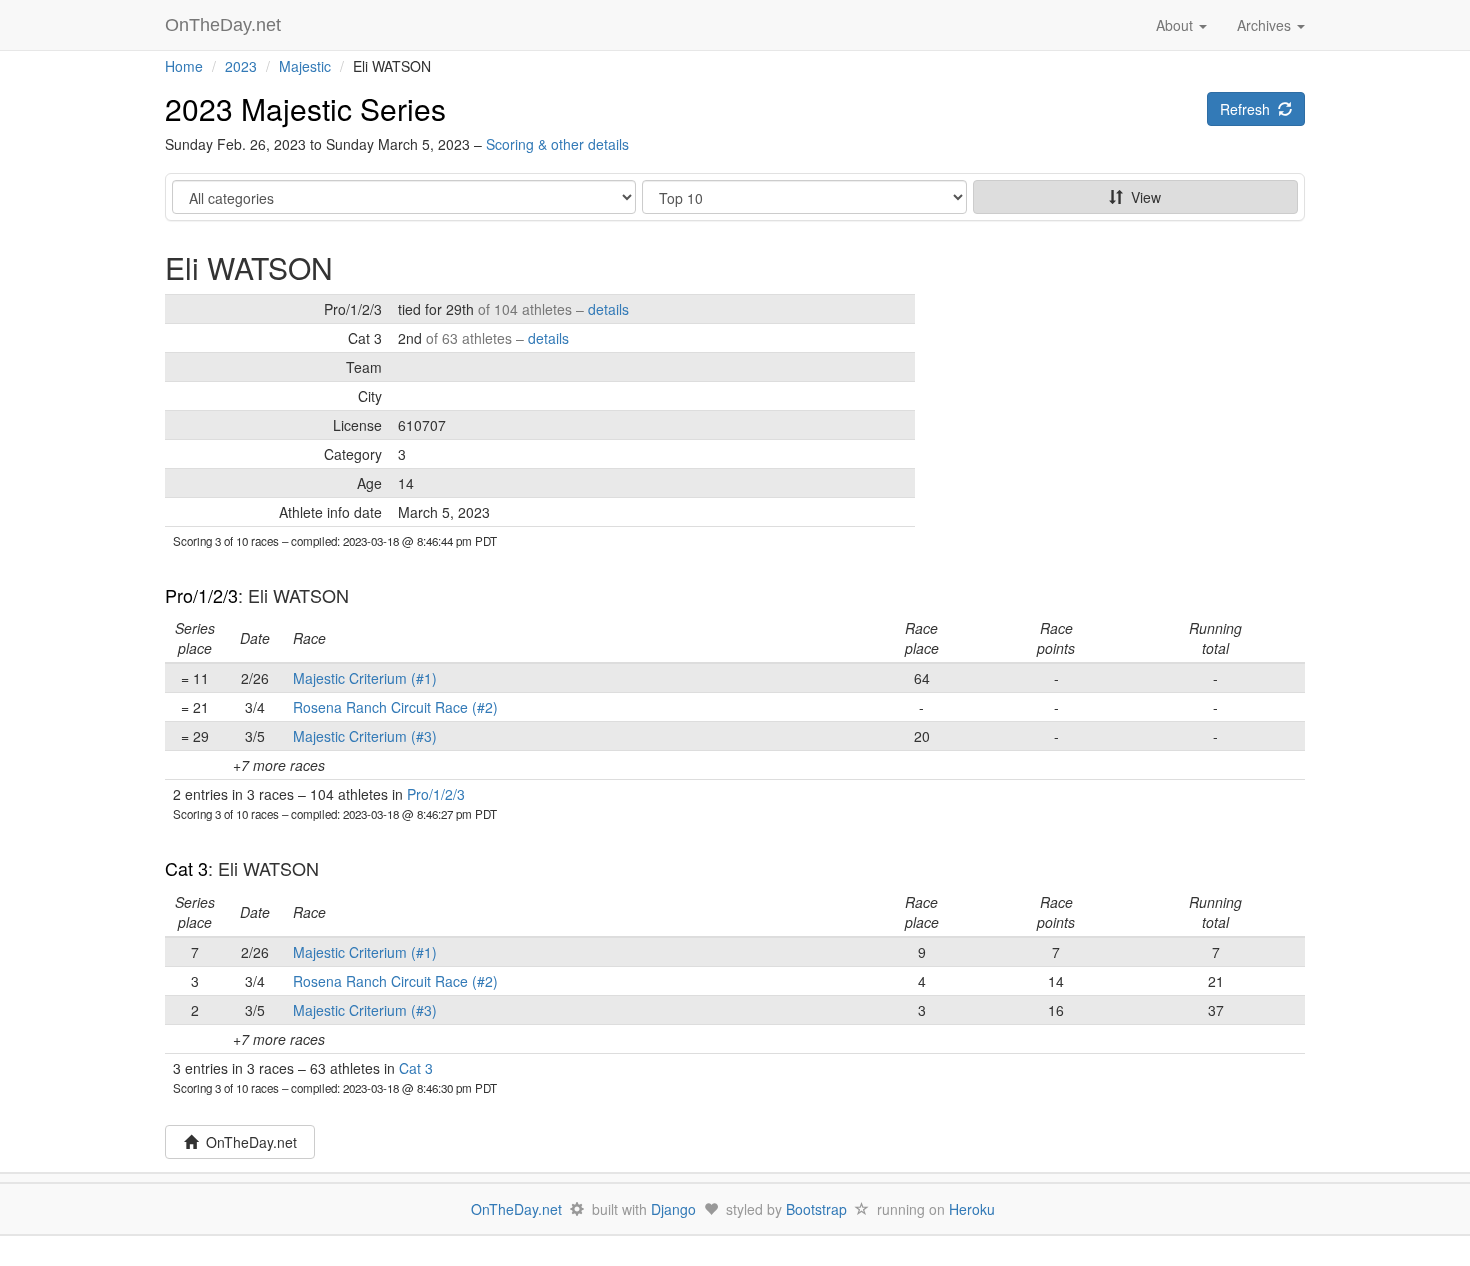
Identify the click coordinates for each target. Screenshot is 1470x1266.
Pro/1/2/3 (201, 595)
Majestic (305, 66)
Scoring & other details (557, 144)
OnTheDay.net (225, 25)
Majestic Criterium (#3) (365, 736)
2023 (241, 66)
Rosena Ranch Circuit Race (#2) (395, 707)
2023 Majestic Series (305, 108)
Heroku (972, 1209)
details (608, 309)
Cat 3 (186, 868)
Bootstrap (816, 1209)
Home (184, 66)
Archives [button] (1266, 25)
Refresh (1249, 109)
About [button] (1176, 25)
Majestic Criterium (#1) (365, 678)
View (1142, 197)
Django (673, 1209)
